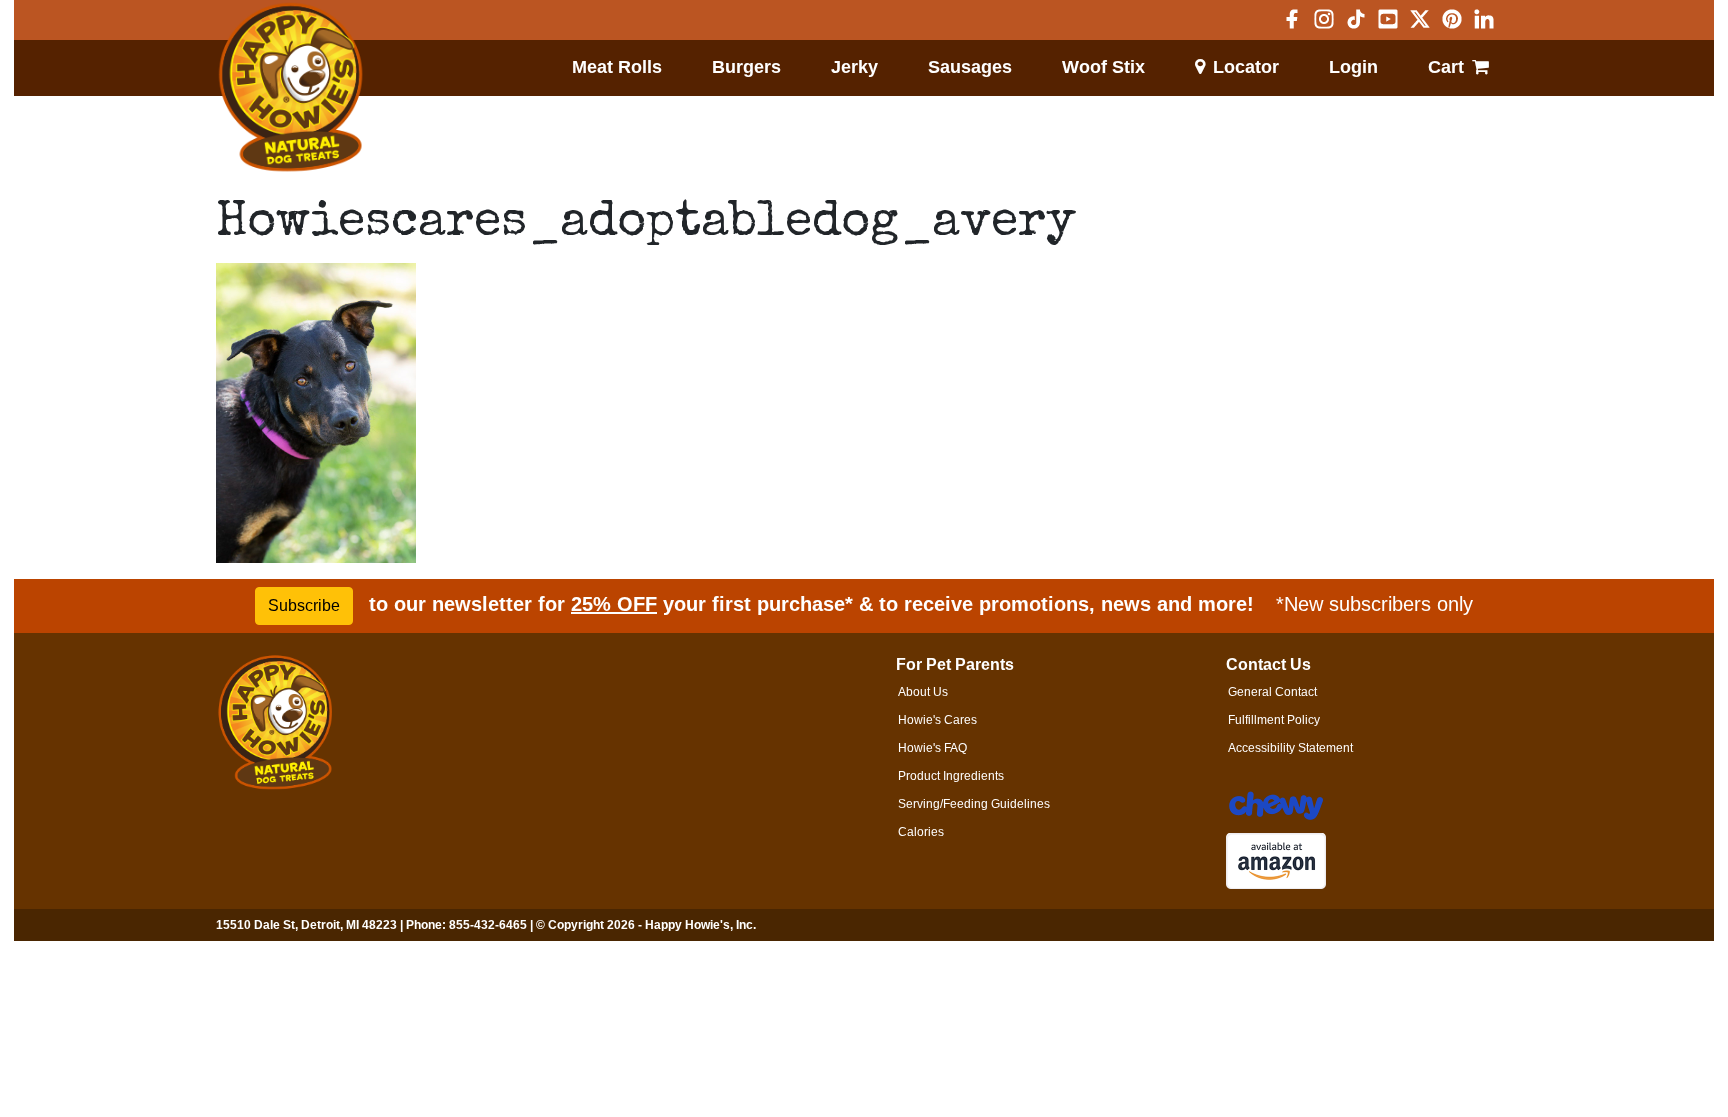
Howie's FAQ (932, 748)
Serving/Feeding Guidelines (974, 804)
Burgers (746, 67)
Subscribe (304, 605)
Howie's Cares (937, 720)
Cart (1446, 67)
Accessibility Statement (1290, 748)
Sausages (970, 67)
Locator (1246, 67)
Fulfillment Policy (1274, 720)
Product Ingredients (951, 776)
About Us (923, 692)
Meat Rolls (617, 67)
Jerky (854, 67)
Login (1353, 67)
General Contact (1272, 692)
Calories (921, 832)
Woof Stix (1103, 67)
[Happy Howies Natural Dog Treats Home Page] (291, 88)
